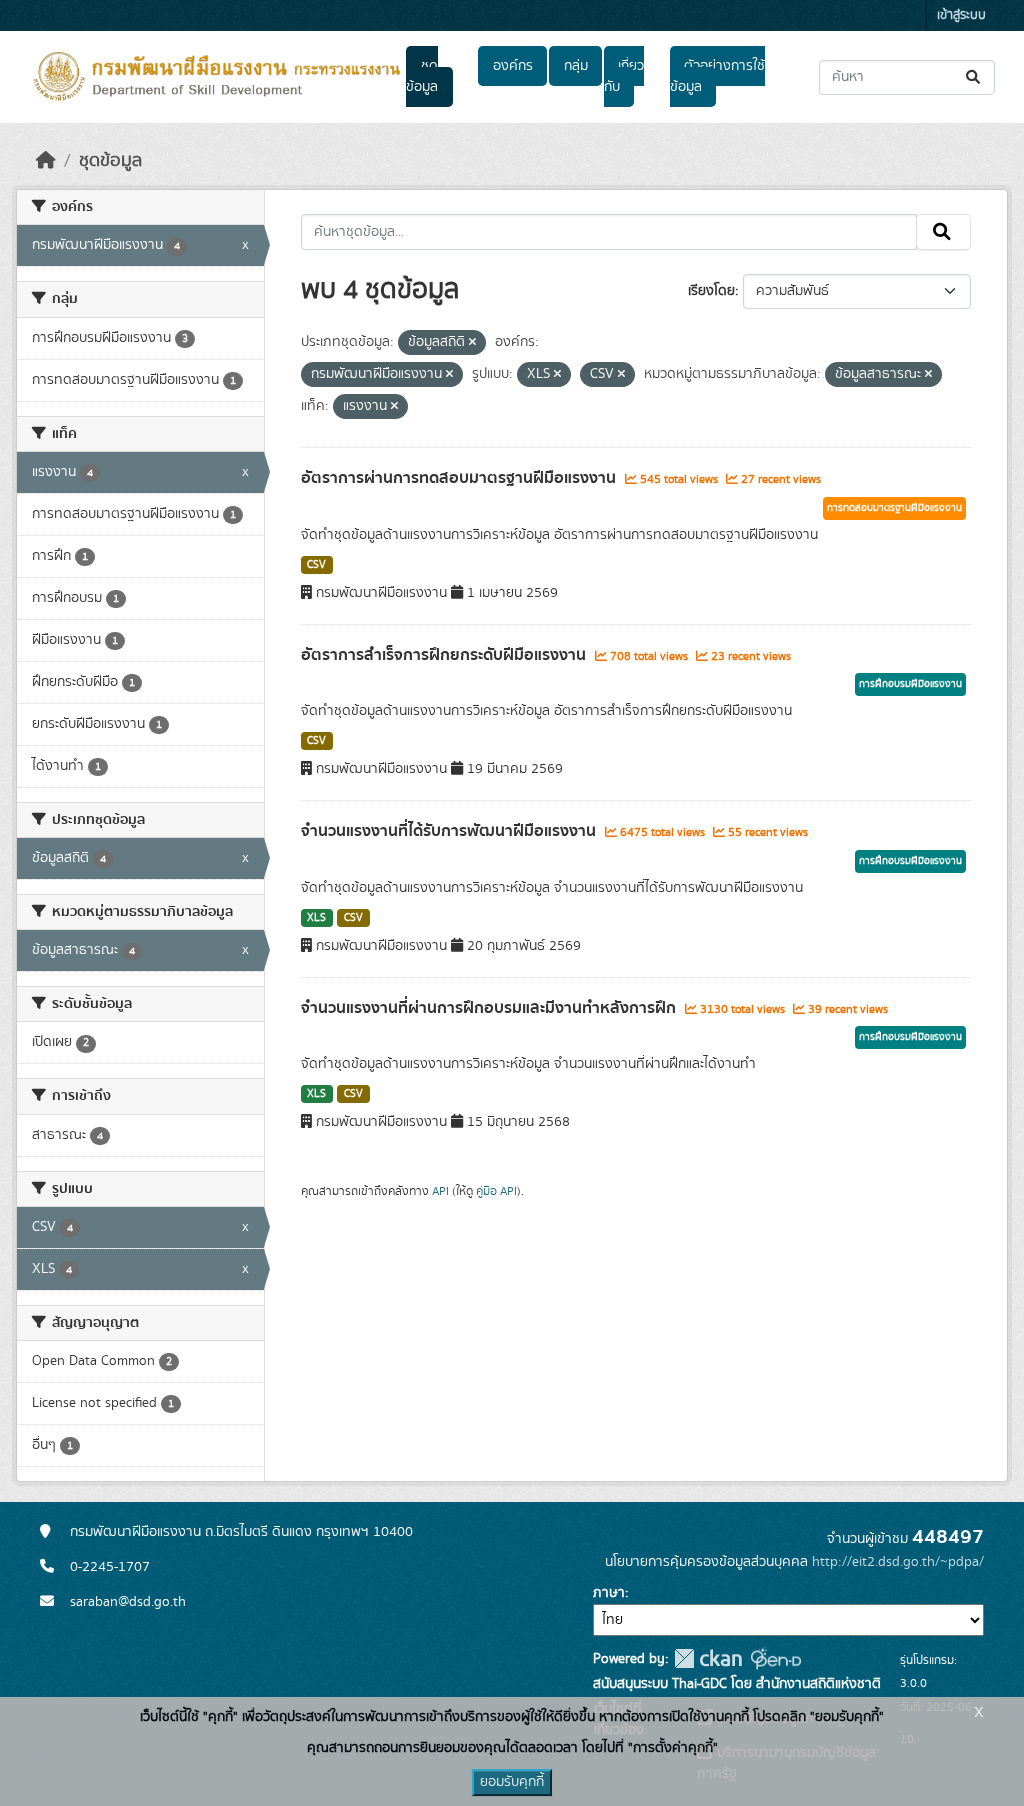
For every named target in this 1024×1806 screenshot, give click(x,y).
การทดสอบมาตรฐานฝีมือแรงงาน (894, 508)
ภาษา (609, 1593)
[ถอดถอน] (472, 343)
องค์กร (513, 66)
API (440, 1191)
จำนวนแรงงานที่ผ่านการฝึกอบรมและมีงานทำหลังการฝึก (490, 1008)
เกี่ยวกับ (624, 76)
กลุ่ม (576, 66)
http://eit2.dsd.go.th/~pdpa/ (898, 1562)
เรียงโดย (711, 291)
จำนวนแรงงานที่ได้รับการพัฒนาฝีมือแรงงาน (450, 831)
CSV (316, 565)
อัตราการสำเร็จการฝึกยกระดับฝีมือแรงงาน (445, 655)
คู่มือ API (496, 1191)
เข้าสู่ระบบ (961, 15)
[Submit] (974, 77)
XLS (316, 918)
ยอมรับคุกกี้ (512, 1782)
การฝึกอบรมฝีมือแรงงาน (910, 684)
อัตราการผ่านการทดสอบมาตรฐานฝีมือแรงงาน (460, 478)
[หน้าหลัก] (46, 161)
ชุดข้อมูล (422, 76)
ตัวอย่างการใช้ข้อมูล (717, 76)
